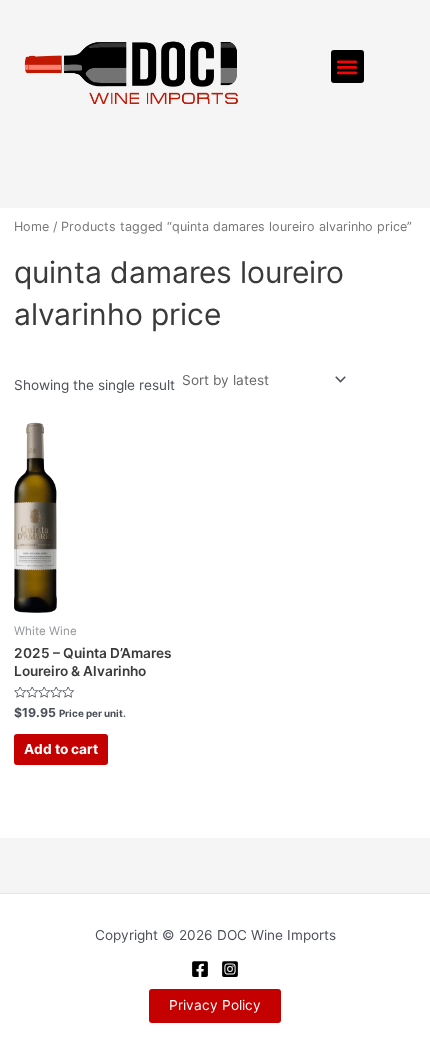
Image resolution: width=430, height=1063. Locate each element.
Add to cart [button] (61, 749)
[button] (347, 66)
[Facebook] (200, 969)
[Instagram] (230, 969)
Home (31, 226)
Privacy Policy (215, 1005)
